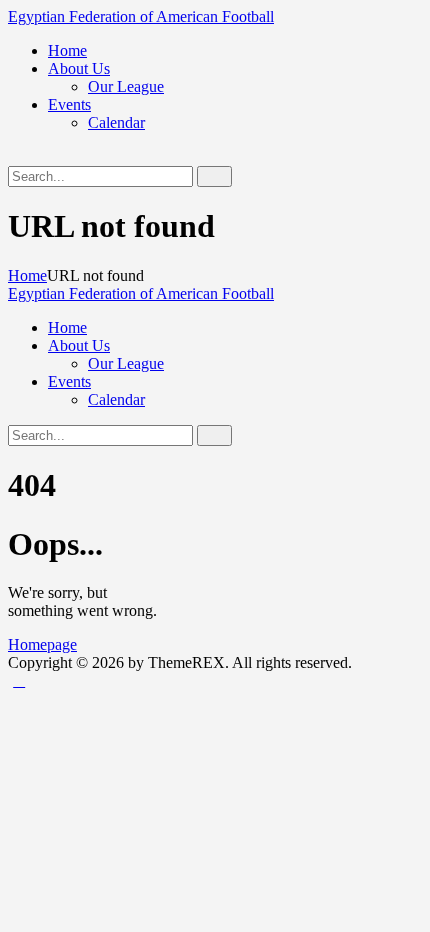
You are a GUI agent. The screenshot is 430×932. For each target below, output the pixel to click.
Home (27, 275)
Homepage (42, 644)
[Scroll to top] (19, 680)
